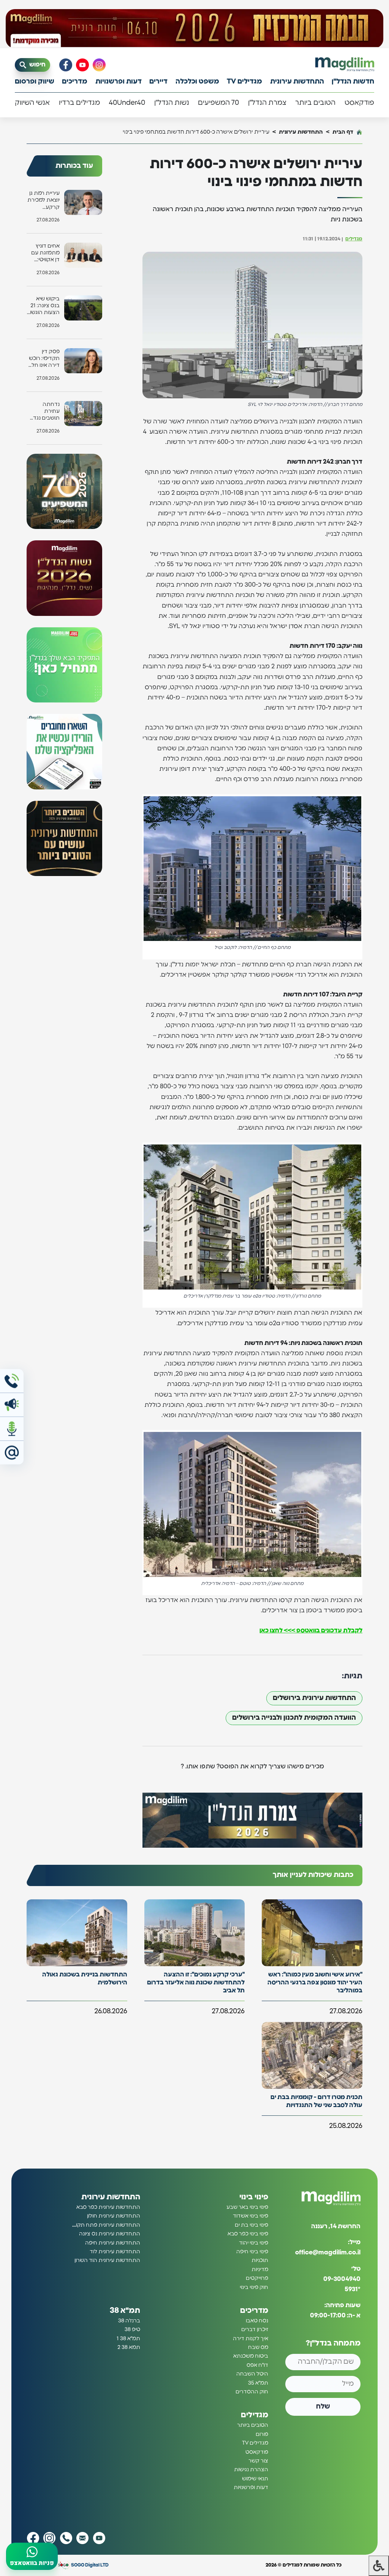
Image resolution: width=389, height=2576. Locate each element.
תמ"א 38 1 (128, 2339)
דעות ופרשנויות (119, 82)
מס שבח (258, 2348)
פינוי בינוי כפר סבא (248, 2234)
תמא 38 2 (129, 2348)
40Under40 (127, 103)
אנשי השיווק (32, 103)
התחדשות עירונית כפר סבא (108, 2207)
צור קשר (258, 2461)
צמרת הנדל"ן (267, 103)
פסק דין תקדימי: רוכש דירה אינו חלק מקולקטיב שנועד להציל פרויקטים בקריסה (44, 359)
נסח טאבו (257, 2321)
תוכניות (260, 2261)
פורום (262, 2434)
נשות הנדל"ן (172, 103)
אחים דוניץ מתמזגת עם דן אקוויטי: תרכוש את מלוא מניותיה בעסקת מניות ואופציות (44, 253)
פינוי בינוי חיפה (252, 2252)
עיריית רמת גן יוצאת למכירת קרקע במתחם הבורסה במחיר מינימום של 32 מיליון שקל (43, 201)
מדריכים (75, 82)
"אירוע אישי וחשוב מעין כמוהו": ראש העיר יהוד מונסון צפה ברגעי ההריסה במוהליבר (315, 1983)
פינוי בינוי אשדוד (251, 2216)
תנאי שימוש (255, 2479)
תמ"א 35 (258, 2383)
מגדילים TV (244, 82)
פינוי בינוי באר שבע (247, 2207)
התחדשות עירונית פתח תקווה (106, 2225)
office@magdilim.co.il (328, 2253)
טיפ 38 (132, 2330)
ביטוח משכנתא (251, 2357)
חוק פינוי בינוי (254, 2287)
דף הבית (343, 132)
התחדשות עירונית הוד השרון (107, 2261)
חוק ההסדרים (252, 2392)
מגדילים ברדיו (79, 103)
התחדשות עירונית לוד (115, 2252)
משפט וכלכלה (197, 82)
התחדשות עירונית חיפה (113, 2243)
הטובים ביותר (315, 103)
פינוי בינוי (254, 2197)
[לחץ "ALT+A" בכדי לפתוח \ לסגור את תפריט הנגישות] (379, 2566)
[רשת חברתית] (99, 65)
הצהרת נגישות (251, 2470)
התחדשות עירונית (297, 82)
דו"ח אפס (257, 2365)
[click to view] (194, 28)
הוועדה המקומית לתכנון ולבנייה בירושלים (294, 1718)
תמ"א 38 (125, 2311)
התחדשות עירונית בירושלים (314, 1698)
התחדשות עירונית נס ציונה (110, 2234)
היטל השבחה (252, 2374)
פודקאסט (359, 103)
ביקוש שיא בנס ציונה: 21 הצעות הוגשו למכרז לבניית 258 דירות (45, 306)
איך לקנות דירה (251, 2339)
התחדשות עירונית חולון (114, 2216)
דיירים (158, 82)
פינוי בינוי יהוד (254, 2243)
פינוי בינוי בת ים (251, 2225)
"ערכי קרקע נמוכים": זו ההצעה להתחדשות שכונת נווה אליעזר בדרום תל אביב (196, 1983)
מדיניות (260, 2270)
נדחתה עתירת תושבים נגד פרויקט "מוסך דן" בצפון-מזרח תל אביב (43, 412)
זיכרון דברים (255, 2330)
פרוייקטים (257, 2279)
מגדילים (354, 239)
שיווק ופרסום (35, 82)
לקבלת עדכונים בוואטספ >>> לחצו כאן (311, 1631)
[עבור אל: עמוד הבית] (345, 65)
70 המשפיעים (218, 103)
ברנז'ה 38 (129, 2321)
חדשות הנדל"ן (353, 82)
